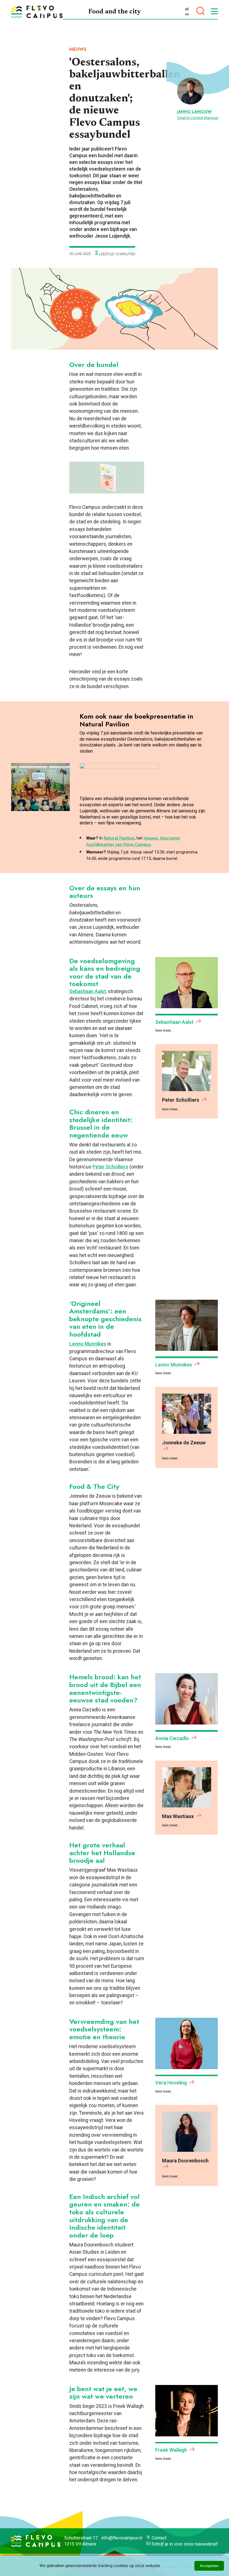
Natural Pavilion (119, 838)
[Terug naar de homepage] (37, 12)
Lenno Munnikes (88, 1344)
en (187, 14)
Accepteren (209, 2566)
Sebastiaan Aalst (88, 991)
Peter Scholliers (110, 1167)
